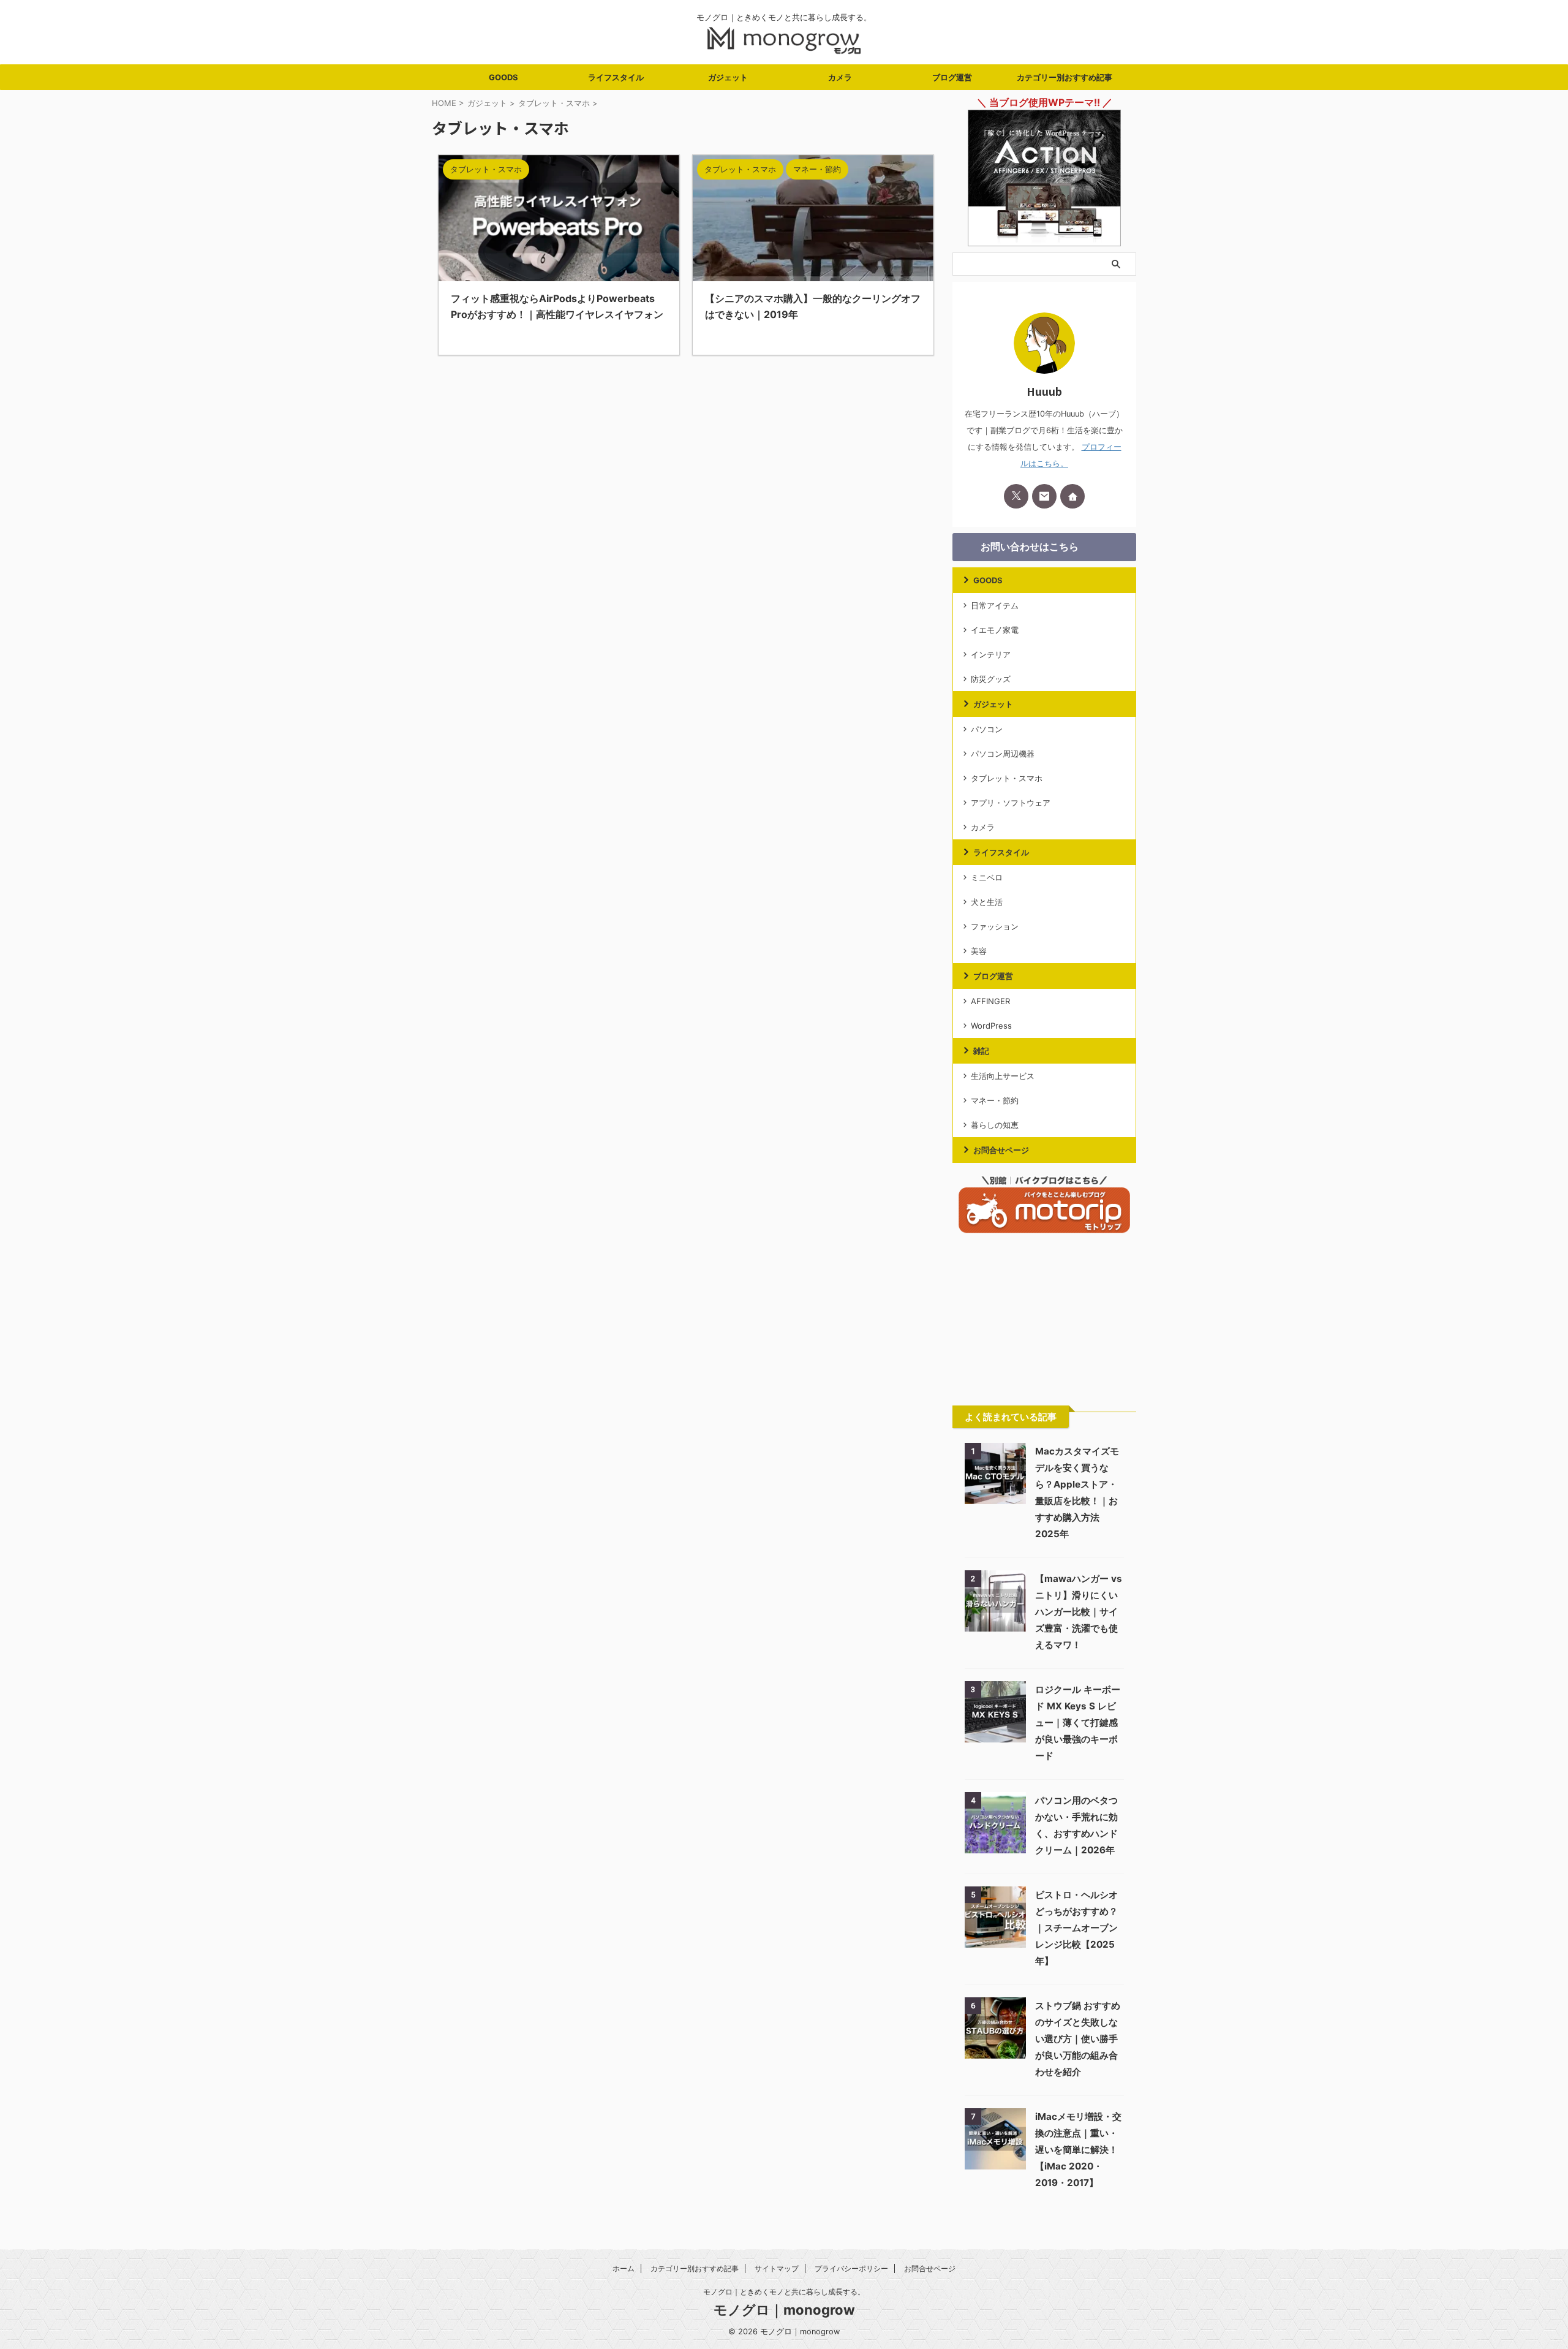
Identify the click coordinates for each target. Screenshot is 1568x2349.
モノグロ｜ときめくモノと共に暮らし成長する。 (784, 2292)
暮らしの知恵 (995, 1125)
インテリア (991, 654)
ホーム (624, 2268)
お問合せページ (1001, 1150)
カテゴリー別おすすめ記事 (1065, 77)
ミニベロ (987, 877)
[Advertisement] (1044, 1320)
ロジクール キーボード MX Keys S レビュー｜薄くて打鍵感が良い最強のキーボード (1078, 1723)
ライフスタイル (616, 77)
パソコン (987, 729)
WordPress (991, 1026)
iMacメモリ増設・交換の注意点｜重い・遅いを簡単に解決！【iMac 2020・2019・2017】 (1078, 2150)
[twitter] (1016, 496)
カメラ (840, 77)
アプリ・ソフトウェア (1011, 803)
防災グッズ (991, 679)
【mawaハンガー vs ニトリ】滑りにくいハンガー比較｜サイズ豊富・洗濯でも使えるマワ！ (1079, 1612)
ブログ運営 (952, 77)
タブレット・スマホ (1007, 778)
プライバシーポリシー (851, 2268)
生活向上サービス (1003, 1076)
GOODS (503, 77)
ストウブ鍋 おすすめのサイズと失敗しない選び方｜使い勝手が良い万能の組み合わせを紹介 (1078, 2039)
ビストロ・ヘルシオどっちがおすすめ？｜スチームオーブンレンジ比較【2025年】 (1076, 1928)
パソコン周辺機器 (1003, 754)
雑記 (981, 1051)
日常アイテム (995, 605)
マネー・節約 (995, 1100)
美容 (979, 951)
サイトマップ (777, 2268)
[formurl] (1044, 496)
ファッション (995, 926)
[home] (1072, 496)
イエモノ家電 (995, 630)
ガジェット (728, 77)
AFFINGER (990, 1001)
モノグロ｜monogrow (784, 2310)
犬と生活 (987, 902)
